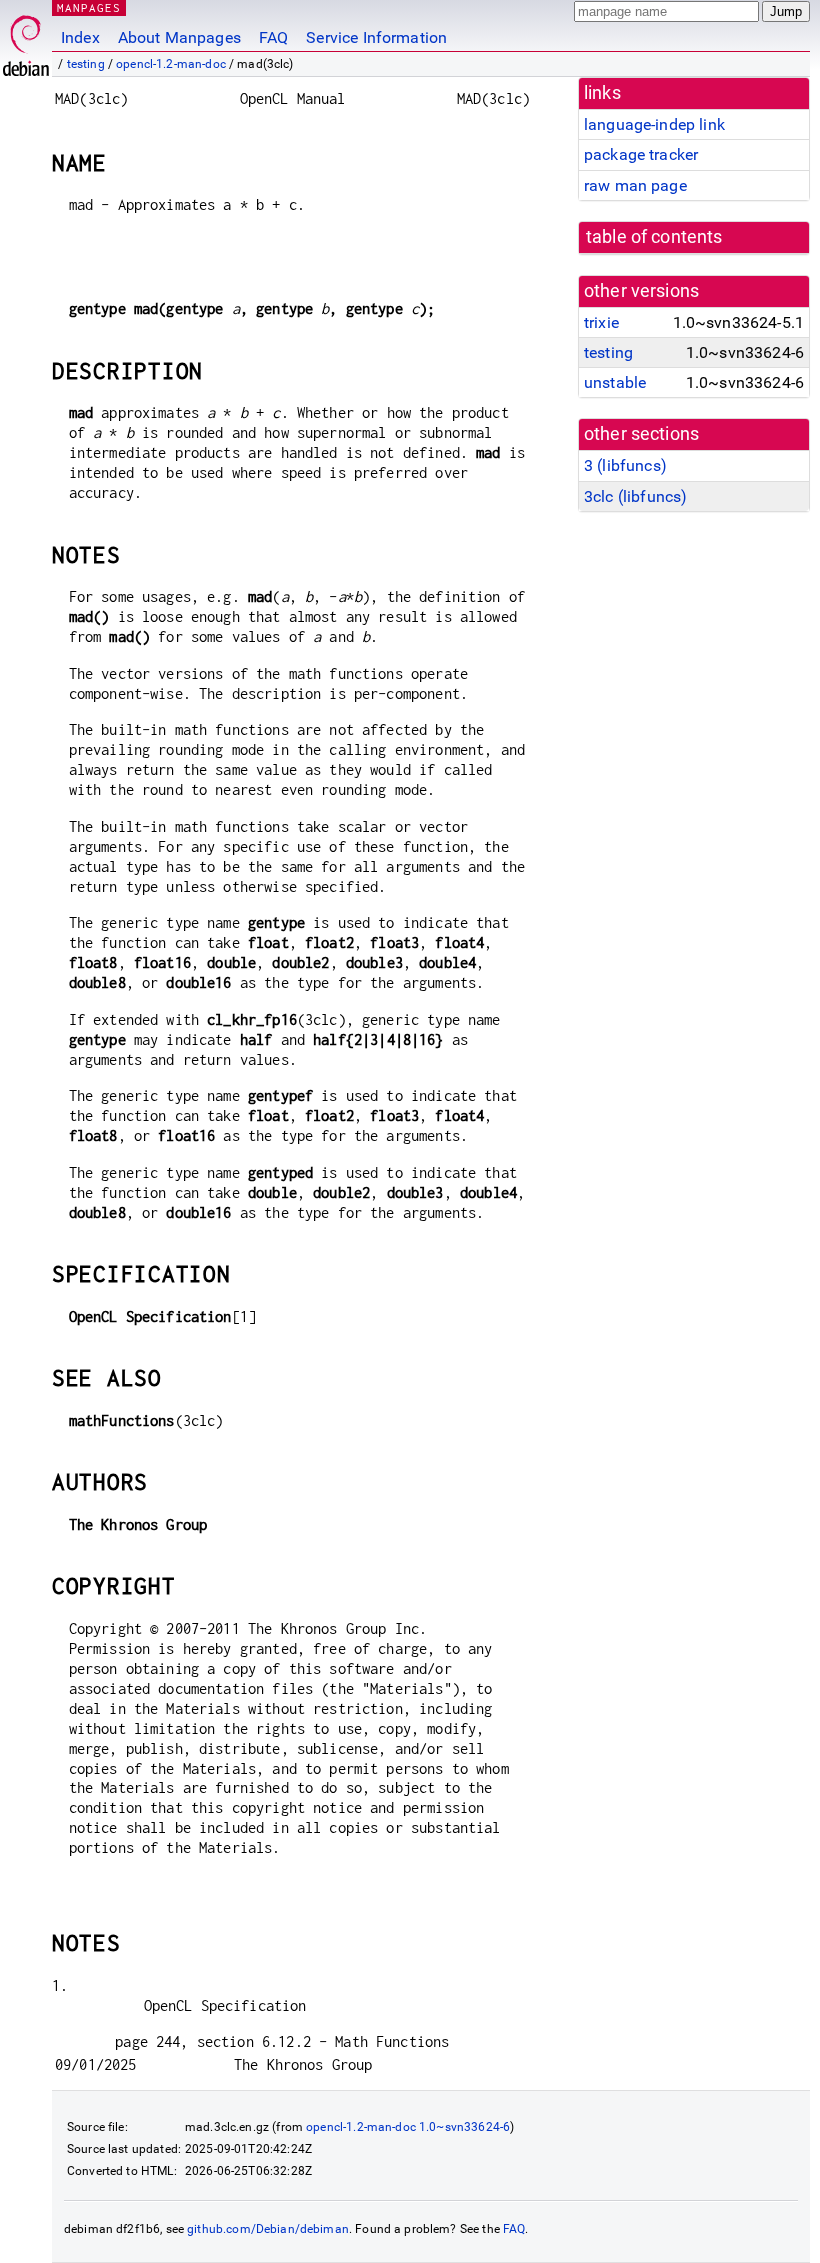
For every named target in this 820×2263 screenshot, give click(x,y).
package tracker (641, 154)
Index (80, 37)
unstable (615, 382)
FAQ (273, 37)
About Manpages (179, 37)
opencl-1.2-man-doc (171, 64)
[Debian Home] (26, 40)
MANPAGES (89, 7)
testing (86, 64)
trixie (601, 322)
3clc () (635, 496)
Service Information (376, 37)
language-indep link (654, 124)
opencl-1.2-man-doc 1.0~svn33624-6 (408, 2127)
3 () (625, 465)
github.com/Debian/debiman (268, 2229)
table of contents (654, 237)
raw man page (635, 185)
